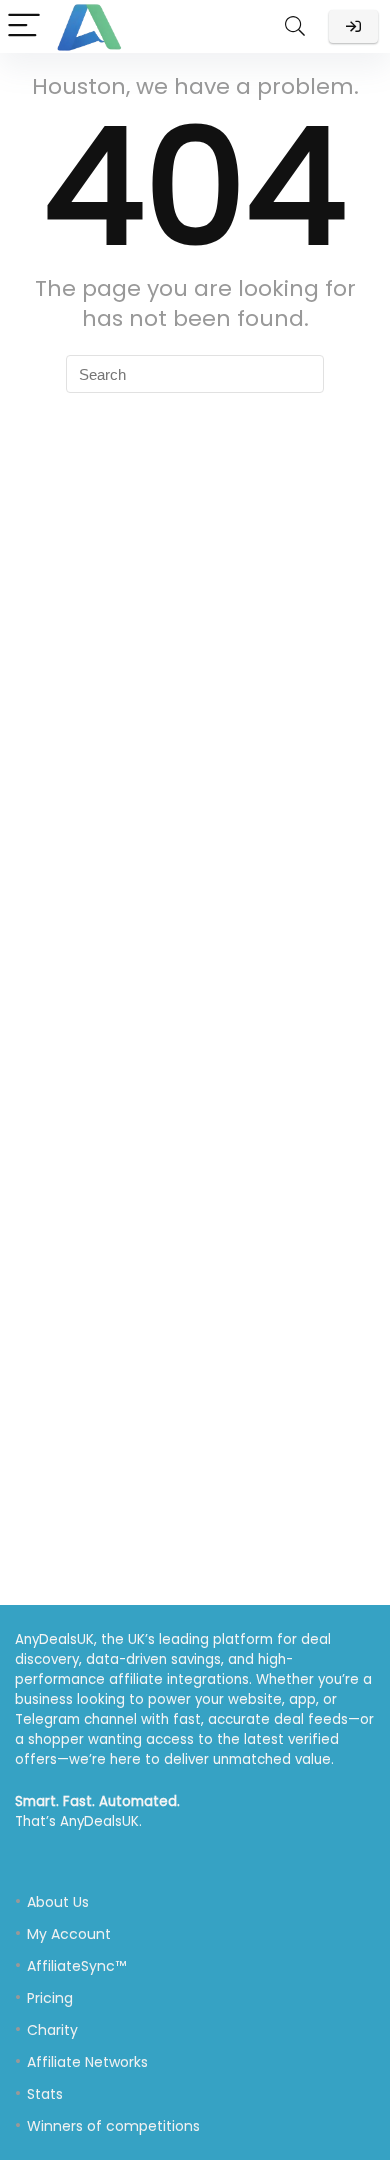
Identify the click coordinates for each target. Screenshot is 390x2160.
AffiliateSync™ (76, 1966)
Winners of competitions (113, 2126)
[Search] (295, 26)
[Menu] (24, 26)
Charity (52, 2030)
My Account (69, 1934)
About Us (58, 1902)
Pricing (50, 1998)
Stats (45, 2094)
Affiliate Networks (87, 2062)
